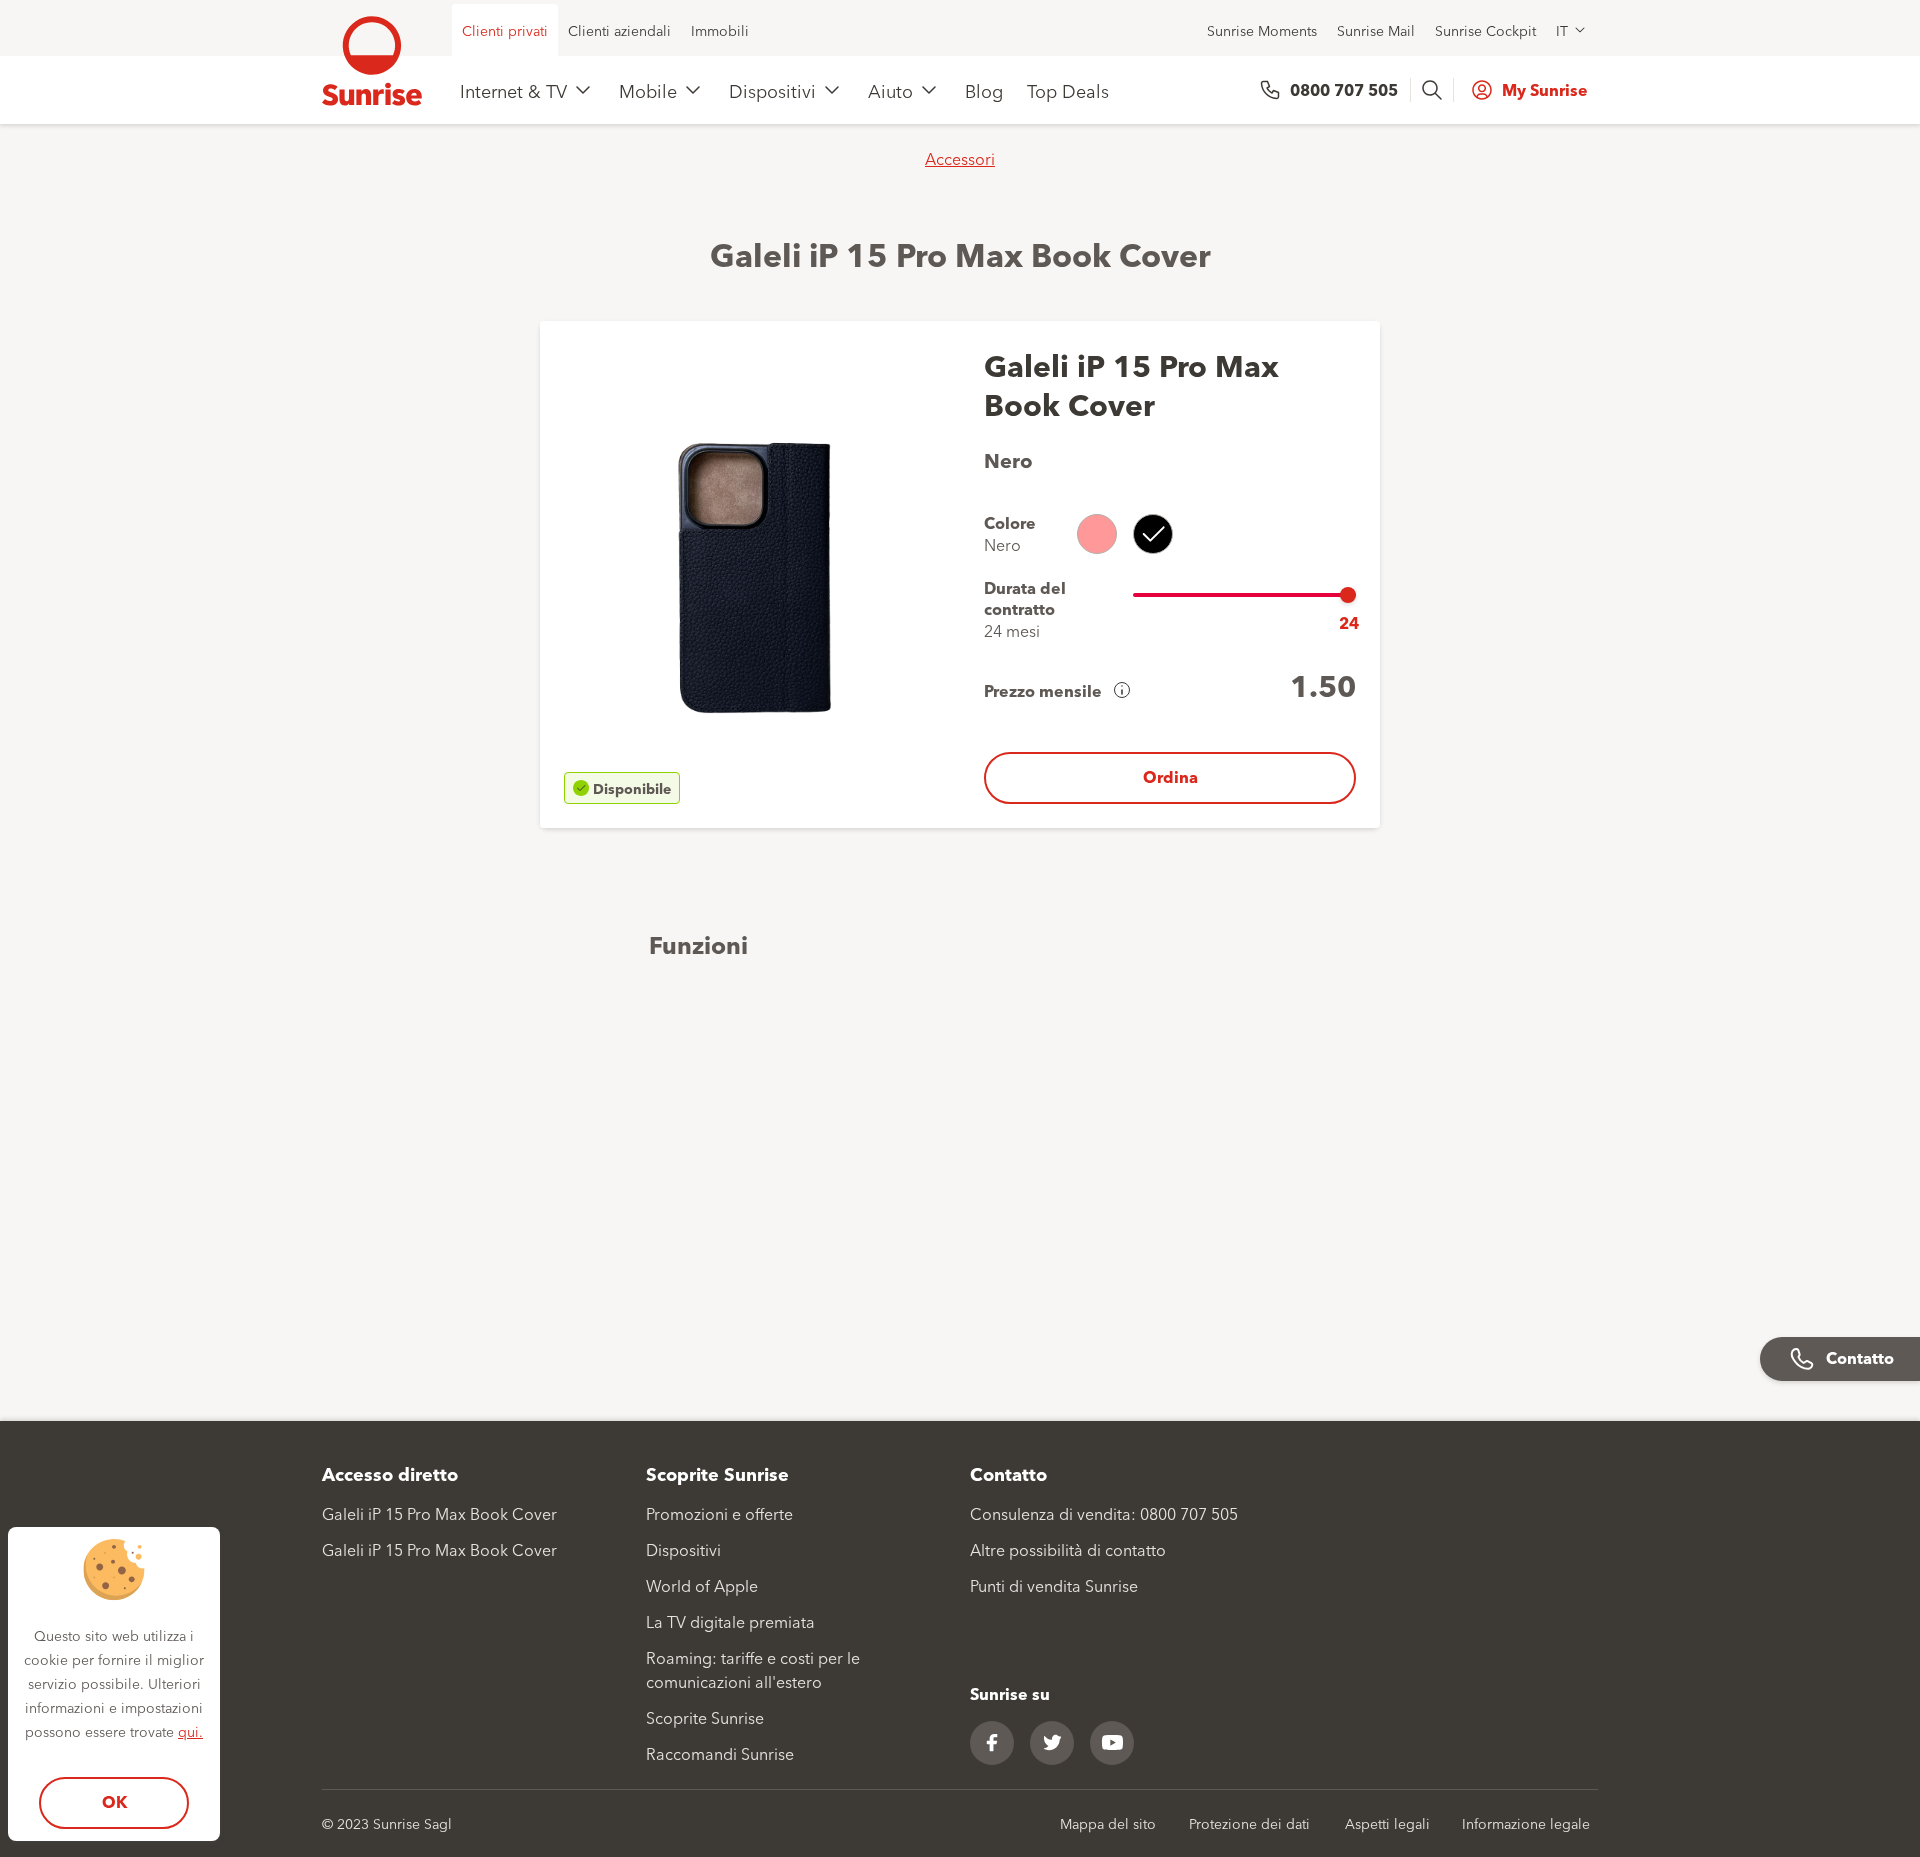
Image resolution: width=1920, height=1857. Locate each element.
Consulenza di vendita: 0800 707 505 (1104, 1513)
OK (114, 1801)
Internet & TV (513, 90)
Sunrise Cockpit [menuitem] (1485, 30)
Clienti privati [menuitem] (505, 30)
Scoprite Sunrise (705, 1717)
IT (1562, 30)
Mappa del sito (1108, 1823)
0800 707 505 (1344, 89)
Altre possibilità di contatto (1068, 1549)
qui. (190, 1731)
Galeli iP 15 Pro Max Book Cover (439, 1513)
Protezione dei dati (1249, 1823)
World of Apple (702, 1585)
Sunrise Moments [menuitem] (1262, 30)
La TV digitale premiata (730, 1621)
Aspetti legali (1387, 1823)
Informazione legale (1526, 1823)
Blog (984, 90)
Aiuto (890, 90)
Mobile (648, 90)
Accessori (960, 158)
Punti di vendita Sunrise (1054, 1585)
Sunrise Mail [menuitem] (1376, 30)
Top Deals (1068, 90)
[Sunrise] (372, 61)
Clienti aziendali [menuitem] (619, 30)
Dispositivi (772, 90)
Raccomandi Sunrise (720, 1753)
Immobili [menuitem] (720, 30)
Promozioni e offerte (719, 1513)
